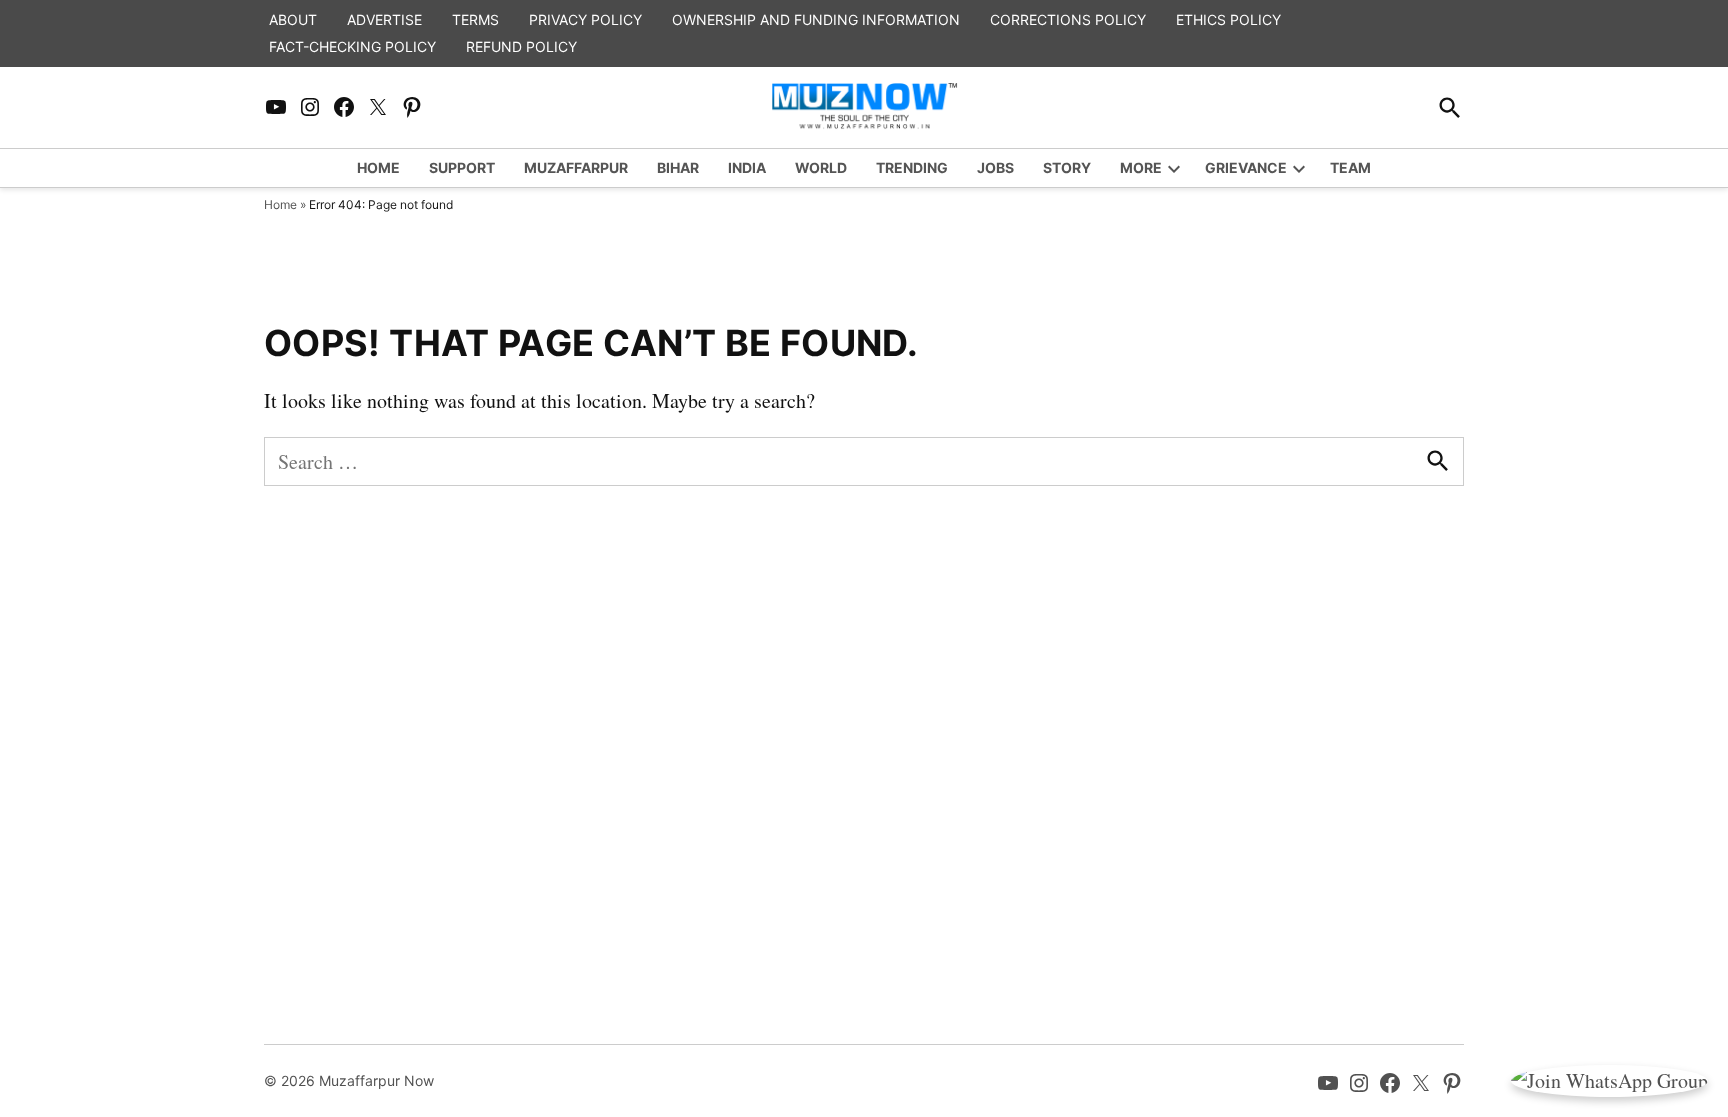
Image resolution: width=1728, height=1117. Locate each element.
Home (280, 204)
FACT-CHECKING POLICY (352, 46)
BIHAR (678, 167)
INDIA (747, 167)
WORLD (821, 167)
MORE (1141, 167)
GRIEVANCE (1246, 167)
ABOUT (293, 19)
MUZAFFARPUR (576, 167)
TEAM (1350, 167)
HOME (378, 167)
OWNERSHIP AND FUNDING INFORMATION (816, 19)
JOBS (995, 167)
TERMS (475, 19)
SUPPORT (462, 167)
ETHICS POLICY (1228, 19)
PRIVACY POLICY (585, 19)
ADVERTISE (384, 19)
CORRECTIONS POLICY (1068, 19)
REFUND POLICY (521, 46)
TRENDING (912, 167)
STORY (1067, 167)
